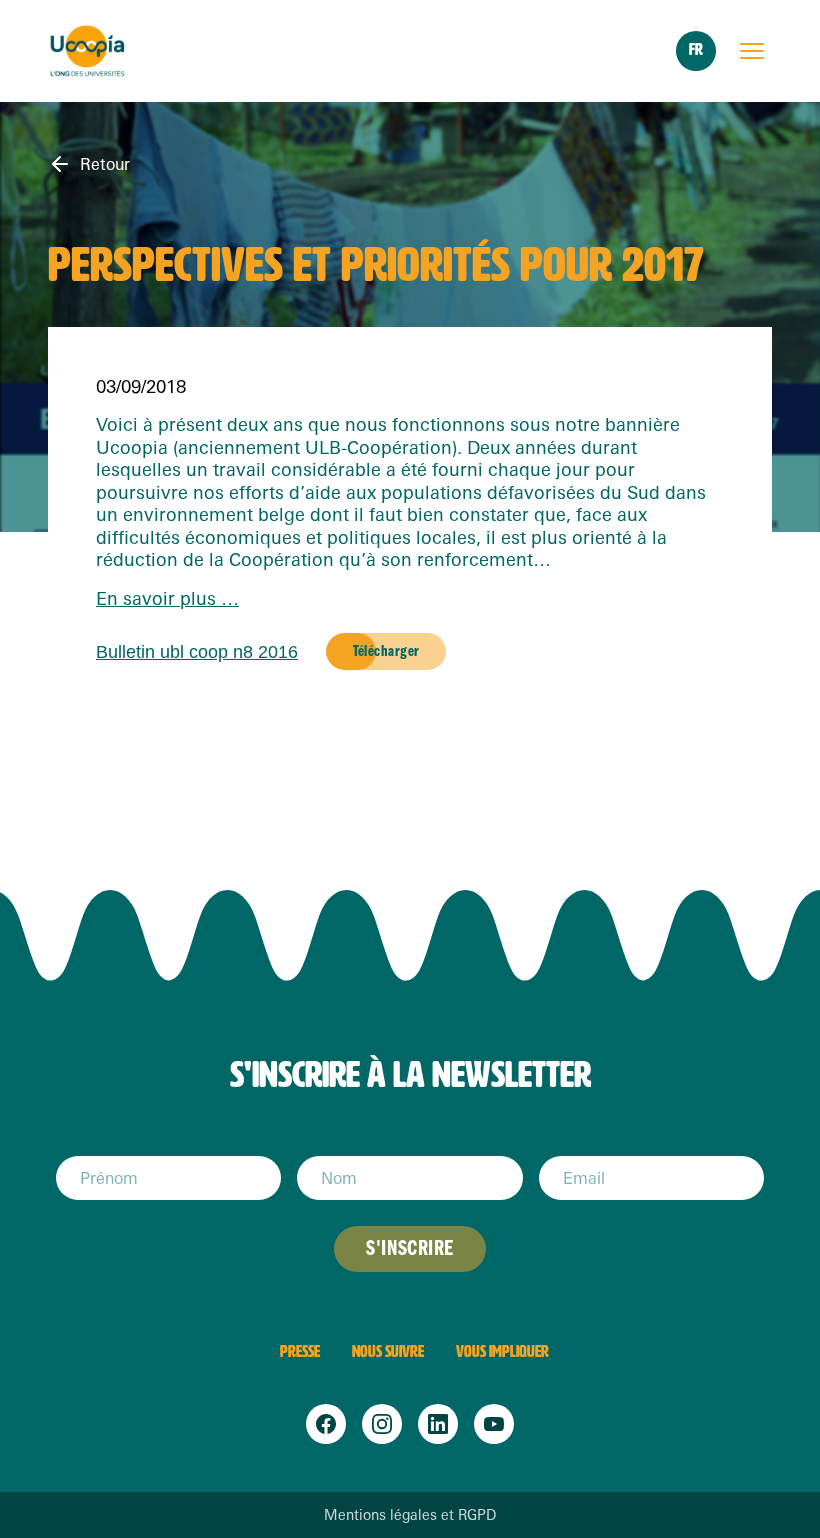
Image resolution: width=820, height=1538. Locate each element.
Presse (300, 1351)
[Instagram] (382, 1424)
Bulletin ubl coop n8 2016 (197, 652)
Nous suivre (388, 1351)
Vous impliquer (502, 1351)
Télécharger (386, 651)
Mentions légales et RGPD (410, 1515)
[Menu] (752, 51)
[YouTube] (494, 1424)
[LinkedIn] (438, 1424)
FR (696, 49)
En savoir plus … (167, 598)
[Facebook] (326, 1424)
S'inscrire (409, 1248)
